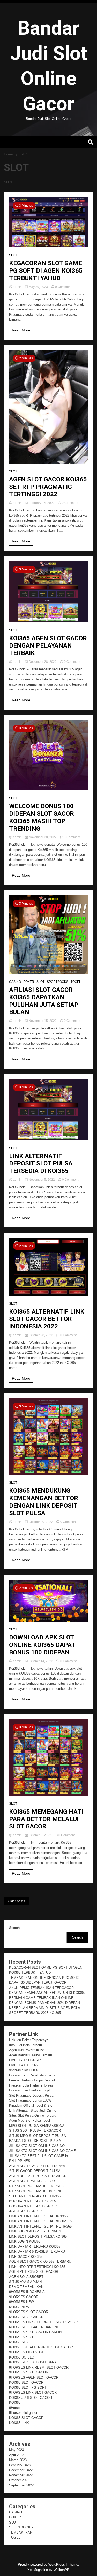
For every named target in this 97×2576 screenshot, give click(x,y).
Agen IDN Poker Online (27, 2050)
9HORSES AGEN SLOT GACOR (34, 2377)
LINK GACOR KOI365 (26, 2257)
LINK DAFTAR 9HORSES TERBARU (37, 2251)
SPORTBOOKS (58, 982)
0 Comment (63, 287)
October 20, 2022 (41, 1522)
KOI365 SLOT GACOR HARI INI (33, 2327)
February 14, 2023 (42, 503)
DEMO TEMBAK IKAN (26, 2287)
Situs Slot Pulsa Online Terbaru (33, 2116)
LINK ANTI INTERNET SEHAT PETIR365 (40, 2226)
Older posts (16, 1901)
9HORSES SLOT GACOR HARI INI (36, 2332)
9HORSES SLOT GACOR (29, 2312)
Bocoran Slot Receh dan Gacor (32, 2075)
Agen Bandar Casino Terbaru (31, 2055)
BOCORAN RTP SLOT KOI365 (32, 2201)
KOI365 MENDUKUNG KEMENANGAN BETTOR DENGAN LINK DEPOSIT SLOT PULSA (44, 1502)
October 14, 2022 (41, 1661)
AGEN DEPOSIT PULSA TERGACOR (38, 2176)
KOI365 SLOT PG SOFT (28, 2388)
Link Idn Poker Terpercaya (29, 2040)
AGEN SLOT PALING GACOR (32, 2181)
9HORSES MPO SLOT (26, 2352)
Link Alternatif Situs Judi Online (33, 2110)
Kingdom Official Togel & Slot (31, 2106)
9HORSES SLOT (22, 2337)
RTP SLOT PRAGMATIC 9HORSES (36, 2186)
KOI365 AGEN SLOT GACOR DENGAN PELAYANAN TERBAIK (48, 646)
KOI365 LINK (19, 2423)
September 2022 (21, 2485)
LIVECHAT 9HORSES (26, 2060)
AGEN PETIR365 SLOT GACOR (34, 2272)
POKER (29, 982)
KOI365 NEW (19, 2307)
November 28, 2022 (43, 837)
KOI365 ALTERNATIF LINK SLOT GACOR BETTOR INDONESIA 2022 (47, 1319)
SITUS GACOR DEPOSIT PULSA (35, 2171)
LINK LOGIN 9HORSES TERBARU (36, 2231)
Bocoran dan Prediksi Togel (30, 2090)
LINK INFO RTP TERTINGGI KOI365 (37, 2267)
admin (17, 287)
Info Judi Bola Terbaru (25, 2045)
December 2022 (21, 2470)
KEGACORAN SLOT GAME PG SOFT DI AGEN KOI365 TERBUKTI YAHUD (46, 271)
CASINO (15, 982)
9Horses (15, 2408)
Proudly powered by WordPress (42, 2565)
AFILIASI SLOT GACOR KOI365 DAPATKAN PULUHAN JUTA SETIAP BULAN (44, 1001)
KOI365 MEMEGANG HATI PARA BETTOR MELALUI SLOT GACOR (46, 1819)
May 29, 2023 (38, 287)
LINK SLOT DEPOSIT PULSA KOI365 (38, 2236)
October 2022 (19, 2480)
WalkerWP (61, 2570)
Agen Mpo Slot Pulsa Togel (29, 2120)
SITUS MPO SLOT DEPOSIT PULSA (38, 2136)
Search (14, 1928)
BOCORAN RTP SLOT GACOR (33, 2206)
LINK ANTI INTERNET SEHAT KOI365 (38, 2216)
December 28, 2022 (43, 662)
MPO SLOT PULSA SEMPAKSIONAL (38, 2126)
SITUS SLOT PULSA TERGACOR (35, 2131)
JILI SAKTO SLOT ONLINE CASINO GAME (42, 2151)
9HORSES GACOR (24, 2297)
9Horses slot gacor (23, 2413)
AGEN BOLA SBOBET (26, 2277)
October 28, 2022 (41, 1335)
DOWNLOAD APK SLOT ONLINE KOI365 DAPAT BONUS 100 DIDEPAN (42, 1645)
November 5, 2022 (42, 1180)
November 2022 (21, 2475)
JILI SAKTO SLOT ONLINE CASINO (37, 2146)
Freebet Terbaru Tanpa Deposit (32, 2080)
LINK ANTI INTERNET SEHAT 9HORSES (41, 2221)
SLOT (13, 255)
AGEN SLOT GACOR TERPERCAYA (37, 2166)
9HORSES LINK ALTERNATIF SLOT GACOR (43, 2322)
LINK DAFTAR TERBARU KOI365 (35, 2247)
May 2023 (16, 2450)
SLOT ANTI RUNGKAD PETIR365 (35, 2196)
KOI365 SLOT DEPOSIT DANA (33, 2362)
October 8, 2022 (40, 1835)
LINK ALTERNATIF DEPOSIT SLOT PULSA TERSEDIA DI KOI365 (41, 1164)
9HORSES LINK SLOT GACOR (33, 2392)
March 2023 (18, 2460)
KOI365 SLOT (20, 2342)
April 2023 (17, 2455)
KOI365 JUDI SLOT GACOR (31, 2398)
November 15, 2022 (43, 1021)
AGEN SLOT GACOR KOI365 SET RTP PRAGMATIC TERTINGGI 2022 (48, 487)
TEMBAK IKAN (21, 2532)
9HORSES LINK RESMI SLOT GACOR (39, 2367)
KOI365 (15, 2403)
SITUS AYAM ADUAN (25, 2282)
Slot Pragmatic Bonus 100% (30, 2100)
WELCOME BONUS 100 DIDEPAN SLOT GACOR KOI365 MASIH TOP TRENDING (42, 817)
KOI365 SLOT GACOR (26, 2317)
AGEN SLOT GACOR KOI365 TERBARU (40, 2262)
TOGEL (76, 982)
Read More (21, 330)
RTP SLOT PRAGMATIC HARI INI (35, 2191)
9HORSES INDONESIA (27, 2292)
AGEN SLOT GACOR (25, 2211)
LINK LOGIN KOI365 (25, 2241)
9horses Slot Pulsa (23, 2070)
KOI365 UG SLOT (23, 2357)
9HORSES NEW (21, 2302)
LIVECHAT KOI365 (23, 2065)
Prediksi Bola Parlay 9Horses (31, 2085)
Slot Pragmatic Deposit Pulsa (31, 2095)
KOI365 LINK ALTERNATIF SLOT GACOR (41, 2347)
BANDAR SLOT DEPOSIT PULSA (35, 2141)
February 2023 (20, 2465)
